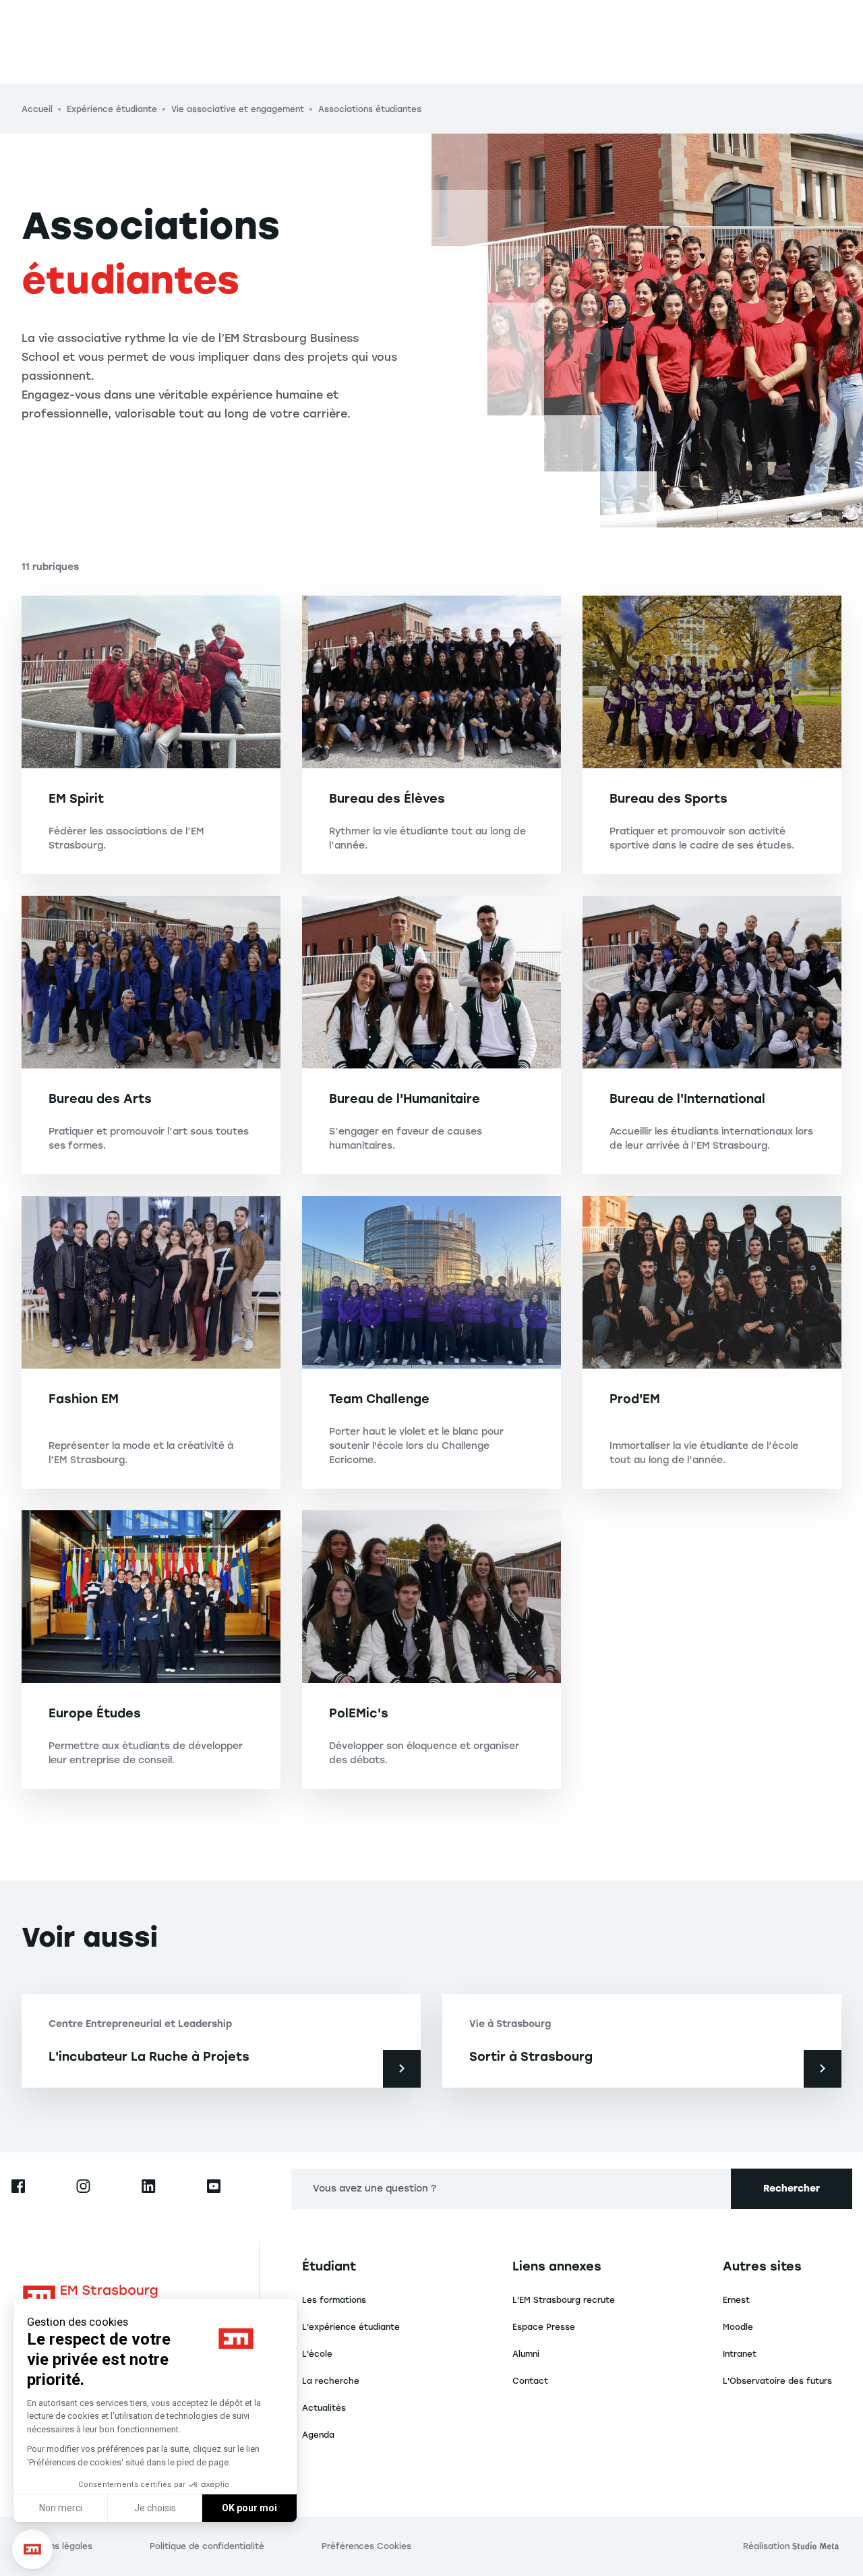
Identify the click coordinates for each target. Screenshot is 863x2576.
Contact (530, 2381)
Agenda (318, 2435)
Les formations (334, 2300)
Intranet (740, 2354)
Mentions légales (57, 2546)
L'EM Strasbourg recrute (564, 2300)
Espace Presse (544, 2327)
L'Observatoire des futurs (777, 2381)
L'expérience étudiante (351, 2327)
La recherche (331, 2381)
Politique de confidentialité (207, 2546)
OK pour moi (249, 2508)
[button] (32, 2549)
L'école (317, 2354)
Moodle (738, 2327)
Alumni (526, 2354)
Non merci (61, 2508)
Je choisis (155, 2508)
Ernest (736, 2300)
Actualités (324, 2408)
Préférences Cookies (366, 2546)
